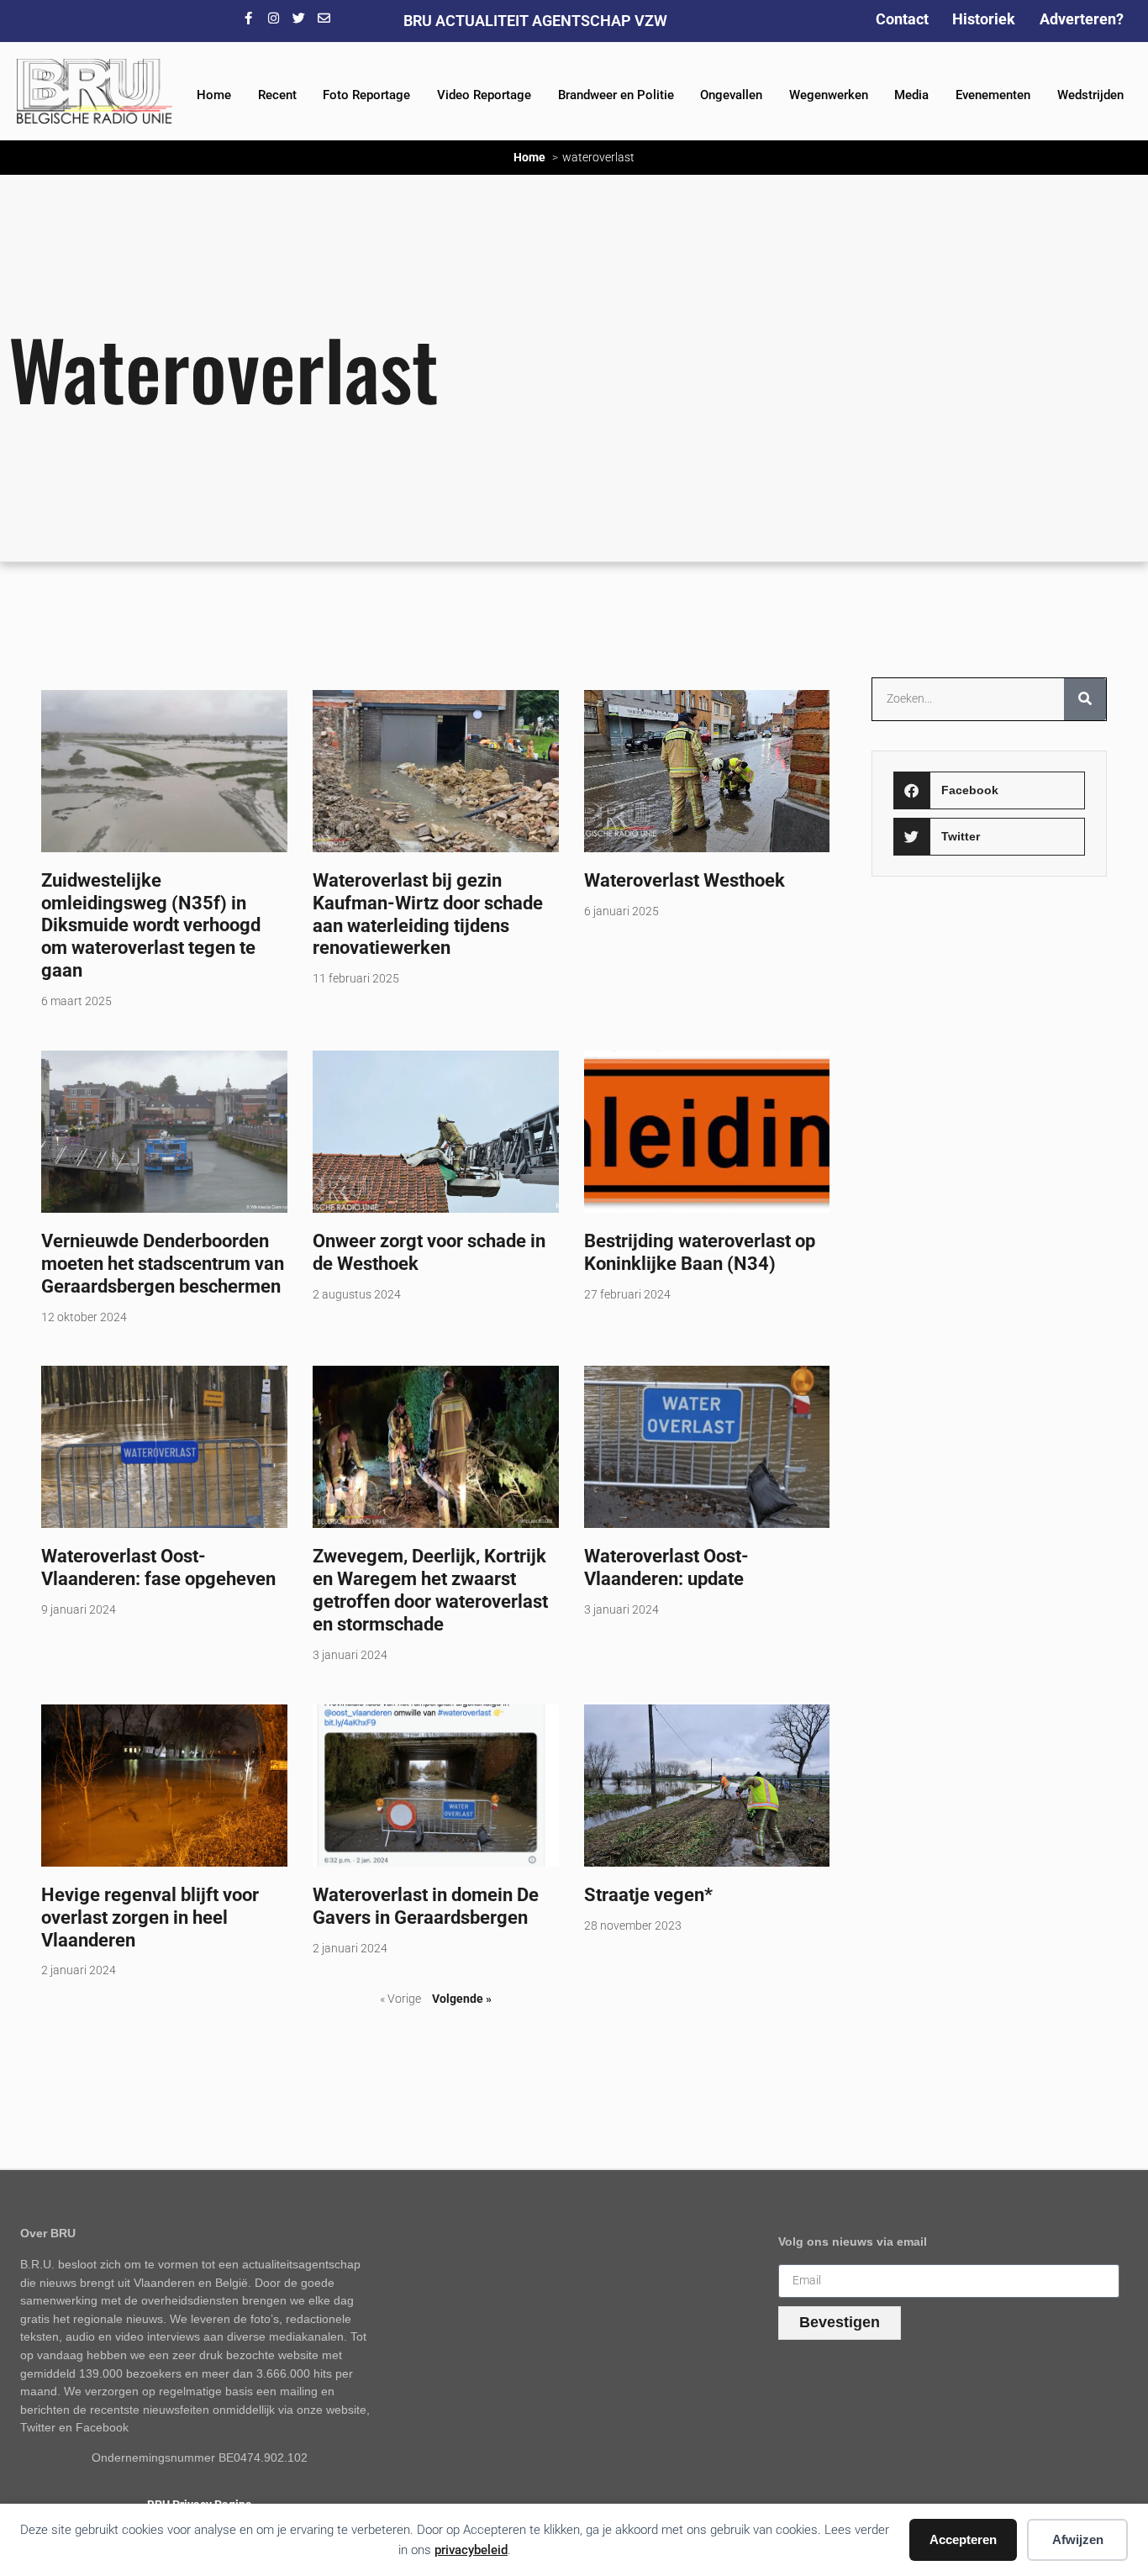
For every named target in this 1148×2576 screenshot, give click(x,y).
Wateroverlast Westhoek (685, 880)
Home (214, 95)
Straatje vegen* (648, 1894)
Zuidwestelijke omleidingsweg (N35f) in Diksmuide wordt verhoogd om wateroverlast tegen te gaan (151, 925)
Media (911, 95)
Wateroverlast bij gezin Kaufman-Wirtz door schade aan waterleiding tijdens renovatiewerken (428, 914)
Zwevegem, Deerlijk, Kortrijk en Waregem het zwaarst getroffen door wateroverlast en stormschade (430, 1590)
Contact (902, 19)
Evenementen (993, 95)
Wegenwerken (829, 95)
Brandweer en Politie (616, 95)
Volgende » (462, 1999)
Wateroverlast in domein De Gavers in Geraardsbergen (426, 1906)
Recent (277, 95)
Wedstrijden (1090, 95)
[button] (990, 790)
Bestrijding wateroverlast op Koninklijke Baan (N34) (700, 1252)
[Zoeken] (1085, 699)
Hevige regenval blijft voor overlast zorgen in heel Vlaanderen (150, 1917)
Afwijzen (1078, 2539)
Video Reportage (484, 95)
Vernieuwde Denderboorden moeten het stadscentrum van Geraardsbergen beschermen (163, 1263)
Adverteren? (1082, 19)
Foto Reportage (366, 95)
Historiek (984, 19)
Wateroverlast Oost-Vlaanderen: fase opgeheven (158, 1567)
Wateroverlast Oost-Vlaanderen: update (666, 1567)
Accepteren (963, 2539)
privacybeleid (471, 2550)
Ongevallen (731, 95)
